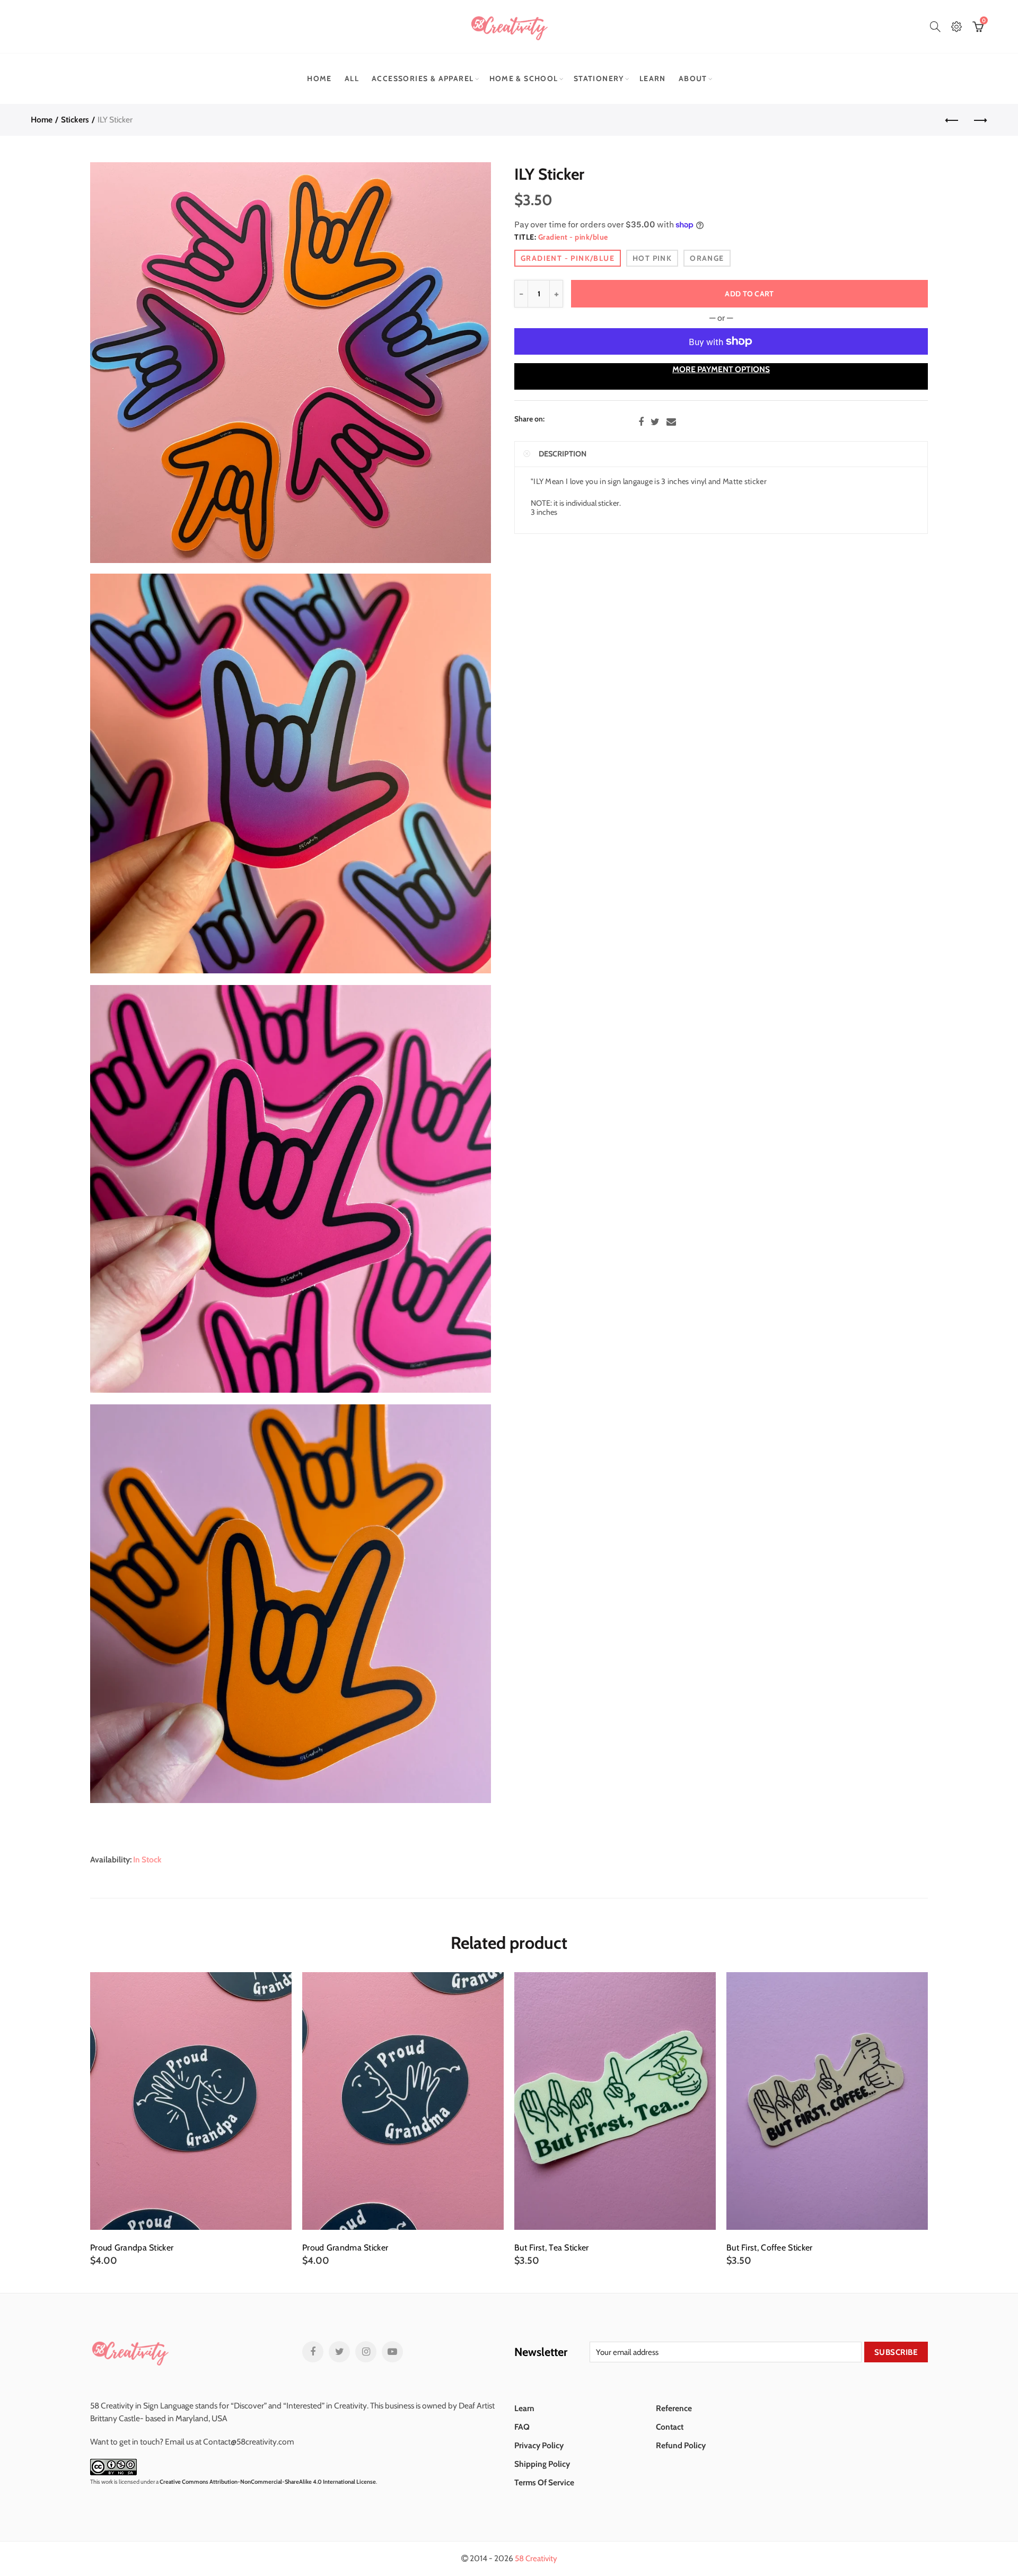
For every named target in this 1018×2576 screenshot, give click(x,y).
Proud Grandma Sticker (345, 2248)
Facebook (641, 422)
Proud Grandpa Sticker (132, 2248)
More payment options (721, 369)
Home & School (524, 78)
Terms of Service (544, 2482)
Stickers (75, 120)
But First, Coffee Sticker (770, 2248)
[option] (191, 2119)
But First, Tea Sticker (552, 2248)
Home (319, 78)
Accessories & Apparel (423, 78)
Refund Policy (681, 2445)
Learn (653, 78)
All (352, 78)
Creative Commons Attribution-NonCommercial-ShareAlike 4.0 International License (268, 2482)
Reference (674, 2408)
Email (671, 422)
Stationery (599, 78)
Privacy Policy (539, 2445)
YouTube (392, 2352)
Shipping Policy (542, 2464)
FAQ (522, 2427)
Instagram (366, 2352)
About (693, 78)
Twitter (655, 422)
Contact (670, 2427)
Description (563, 454)
